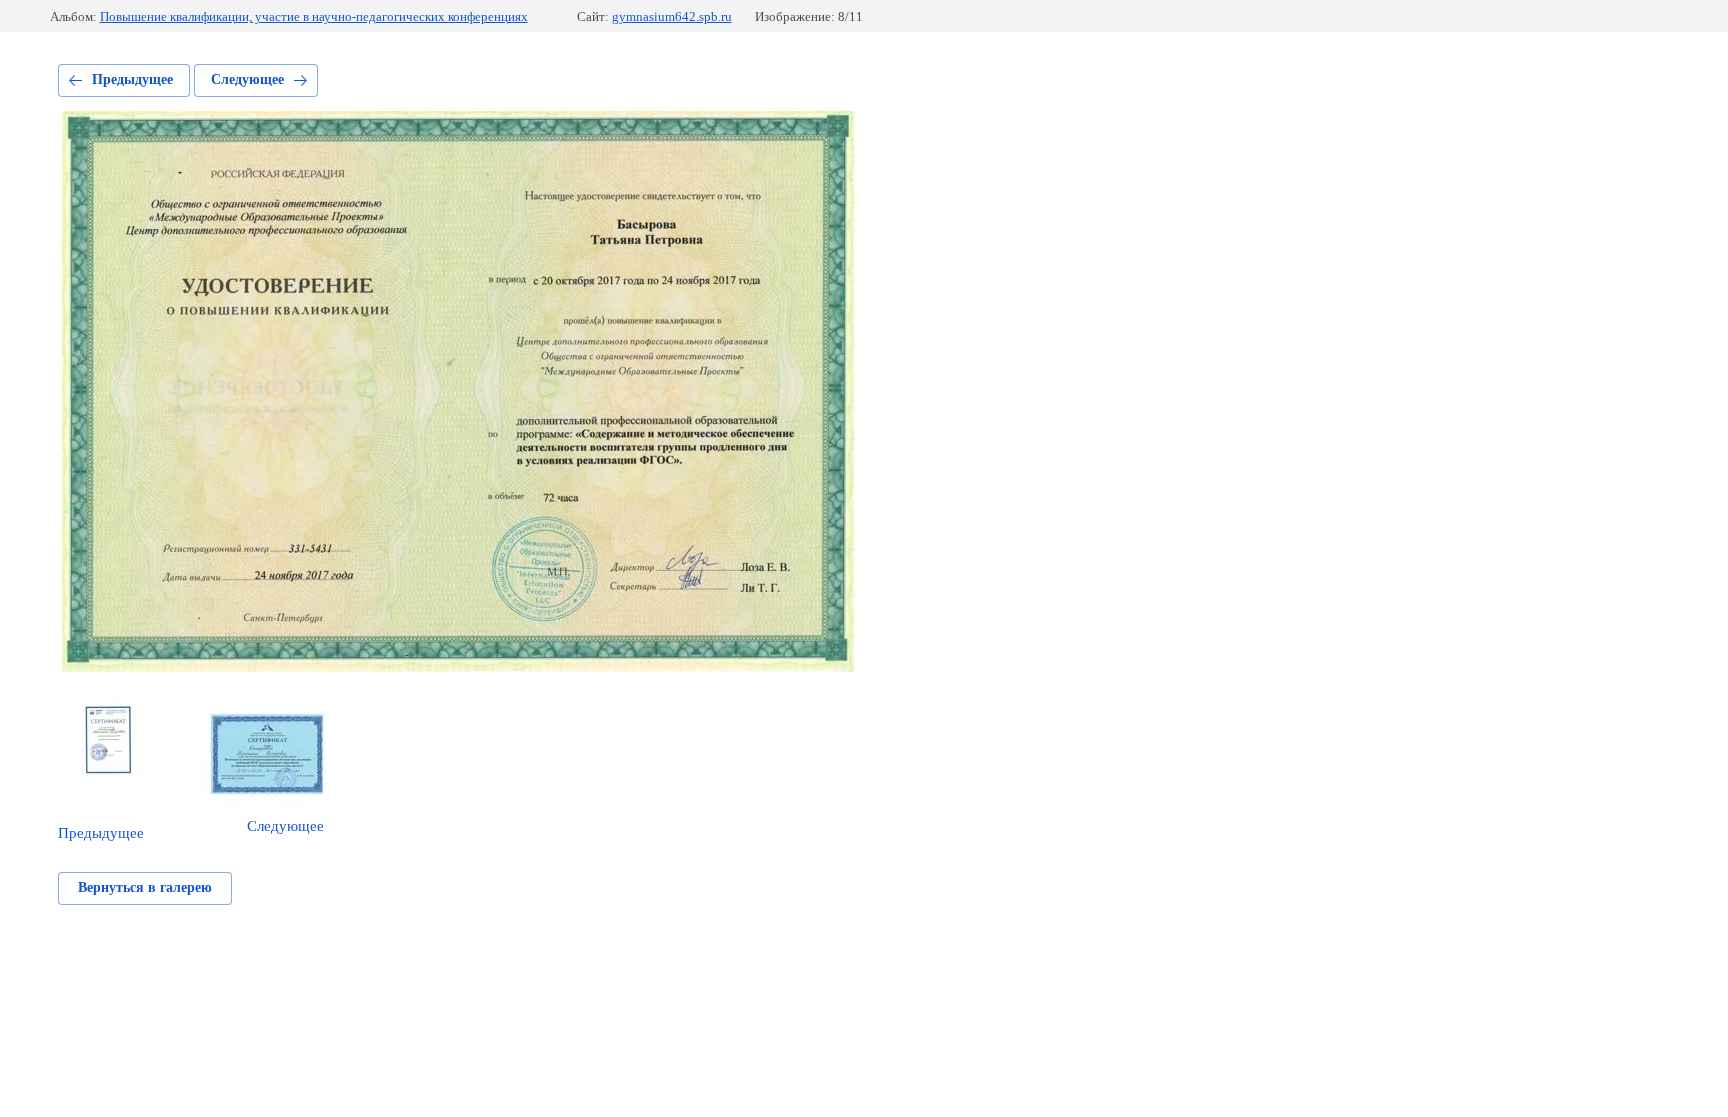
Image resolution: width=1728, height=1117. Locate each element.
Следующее (247, 79)
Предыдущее (132, 79)
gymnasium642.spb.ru (672, 16)
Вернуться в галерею (145, 887)
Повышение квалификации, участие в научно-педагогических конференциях (314, 16)
